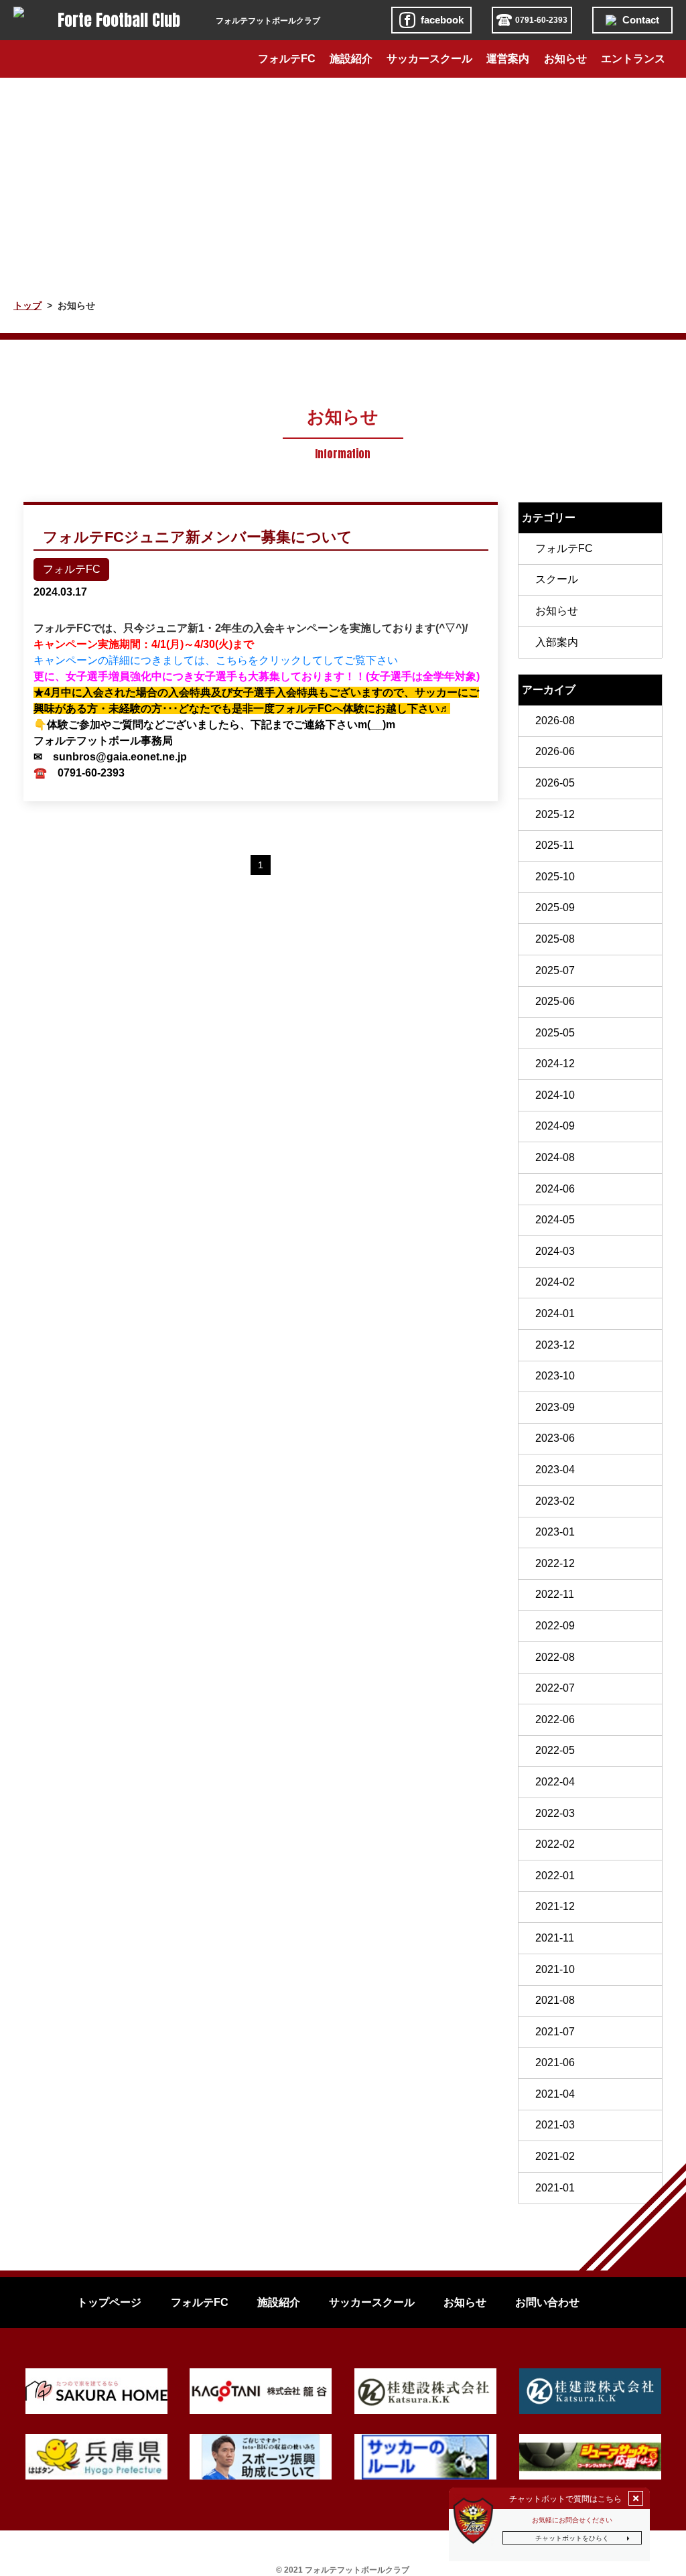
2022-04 (555, 1782)
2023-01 (555, 1532)
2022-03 (555, 1813)
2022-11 (555, 1594)
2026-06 (555, 751)
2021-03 (555, 2125)
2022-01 (555, 1876)
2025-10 (555, 877)
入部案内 (557, 642)
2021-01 (555, 2188)
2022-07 (555, 1688)
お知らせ (557, 611)
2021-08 (555, 2000)
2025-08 (555, 939)
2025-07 (555, 970)
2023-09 (555, 1407)
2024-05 (555, 1220)
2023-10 (555, 1376)
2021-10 (555, 1969)
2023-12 (555, 1345)
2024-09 (555, 1126)
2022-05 (555, 1750)
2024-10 (555, 1095)
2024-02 (555, 1282)
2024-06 (555, 1189)
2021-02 (555, 2156)
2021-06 (555, 2062)
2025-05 (555, 1033)
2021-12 (555, 1906)
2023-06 (555, 1438)
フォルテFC (564, 548)
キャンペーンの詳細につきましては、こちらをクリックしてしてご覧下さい (216, 660)
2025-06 (555, 1001)
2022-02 (555, 1844)
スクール (557, 579)
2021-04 (555, 2094)
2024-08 (555, 1157)
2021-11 (555, 1938)
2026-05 (555, 783)
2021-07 (555, 2032)
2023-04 (555, 1470)
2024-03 (555, 1251)
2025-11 (555, 845)
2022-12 (555, 1563)
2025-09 (555, 907)
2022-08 (555, 1657)
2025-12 (555, 814)
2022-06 (555, 1719)
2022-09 (555, 1626)
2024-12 (555, 1064)
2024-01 (555, 1313)
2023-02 (555, 1501)
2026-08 (555, 721)
